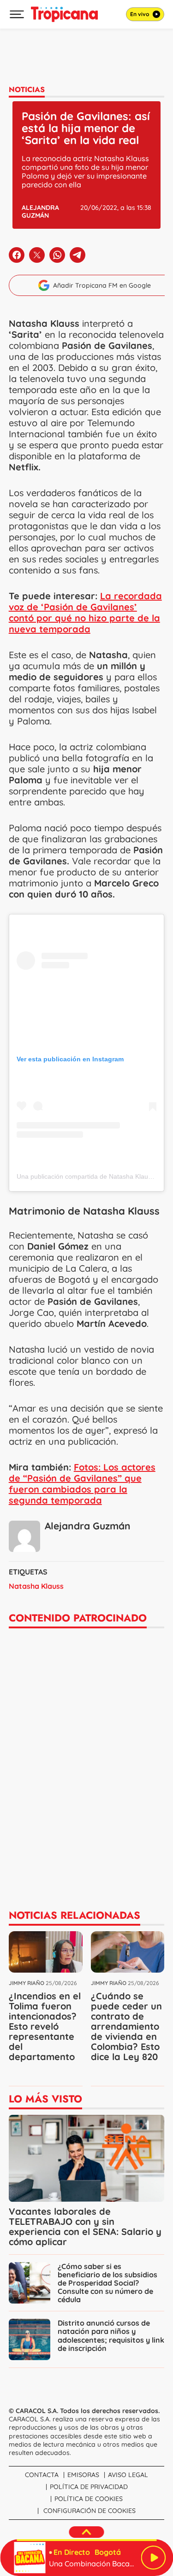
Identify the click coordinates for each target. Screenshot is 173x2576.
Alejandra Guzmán (40, 211)
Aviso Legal (128, 2475)
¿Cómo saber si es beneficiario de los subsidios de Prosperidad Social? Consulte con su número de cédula (107, 2283)
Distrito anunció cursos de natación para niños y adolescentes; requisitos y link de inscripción (111, 2335)
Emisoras (83, 2475)
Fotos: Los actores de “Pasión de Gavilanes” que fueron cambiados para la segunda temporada (82, 1484)
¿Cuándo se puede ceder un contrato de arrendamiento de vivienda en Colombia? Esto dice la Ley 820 (126, 2026)
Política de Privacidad (89, 2487)
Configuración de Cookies (89, 2511)
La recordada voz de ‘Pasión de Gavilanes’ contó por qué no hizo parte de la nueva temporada (85, 612)
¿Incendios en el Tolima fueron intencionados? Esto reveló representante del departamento (45, 2026)
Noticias (27, 90)
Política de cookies (89, 2499)
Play (153, 2558)
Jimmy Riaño (27, 1983)
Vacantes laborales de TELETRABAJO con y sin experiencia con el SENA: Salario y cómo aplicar (85, 2226)
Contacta (42, 2475)
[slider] (86, 2540)
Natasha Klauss (36, 1586)
